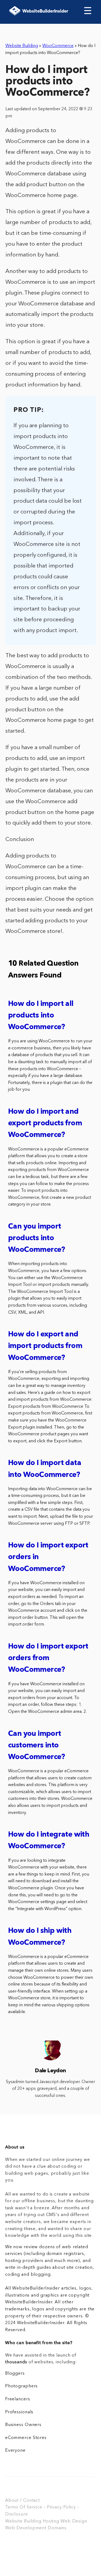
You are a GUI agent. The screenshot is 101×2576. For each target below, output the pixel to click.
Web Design (74, 2521)
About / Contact (22, 2501)
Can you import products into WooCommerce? (37, 1238)
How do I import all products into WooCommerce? (41, 1016)
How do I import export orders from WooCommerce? (48, 1658)
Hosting (51, 2521)
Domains (57, 2528)
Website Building (22, 46)
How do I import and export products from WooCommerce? (45, 1124)
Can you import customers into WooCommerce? (37, 1746)
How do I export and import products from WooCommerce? (45, 1346)
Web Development (26, 2528)
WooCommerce (58, 46)
